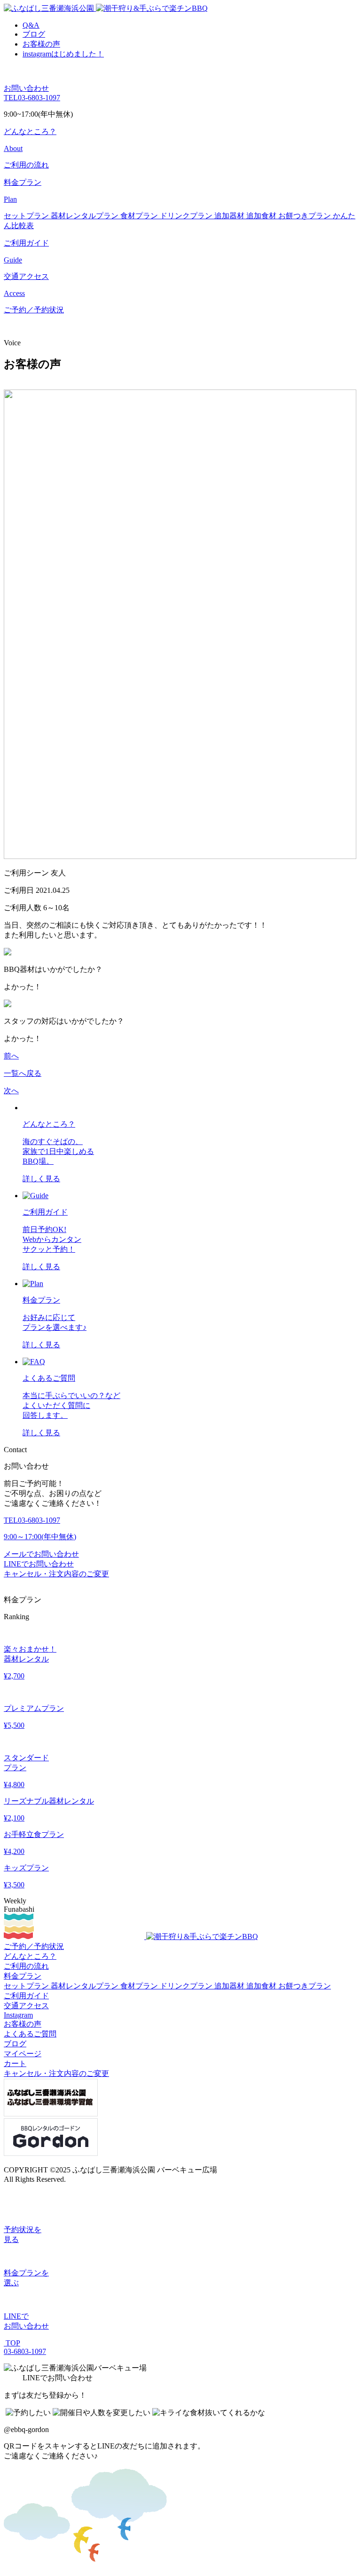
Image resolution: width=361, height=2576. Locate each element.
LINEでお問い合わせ (39, 1564)
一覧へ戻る (23, 1073)
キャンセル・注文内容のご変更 (56, 1574)
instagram (63, 54)
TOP (12, 2343)
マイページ (23, 2054)
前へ (11, 1056)
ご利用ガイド (26, 1996)
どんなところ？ (30, 1956)
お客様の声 (41, 44)
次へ (11, 1091)
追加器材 (230, 216)
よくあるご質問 (30, 2034)
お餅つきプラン (306, 216)
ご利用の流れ (26, 165)
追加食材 (262, 216)
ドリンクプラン (187, 216)
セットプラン (27, 216)
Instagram (18, 2015)
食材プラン (140, 216)
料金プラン (23, 1976)
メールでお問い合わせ (41, 1554)
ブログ (34, 34)
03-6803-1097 (32, 98)
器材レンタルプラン (86, 216)
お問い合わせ (26, 88)
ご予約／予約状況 (34, 310)
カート (15, 2063)
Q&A (31, 25)
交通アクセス (26, 2006)
